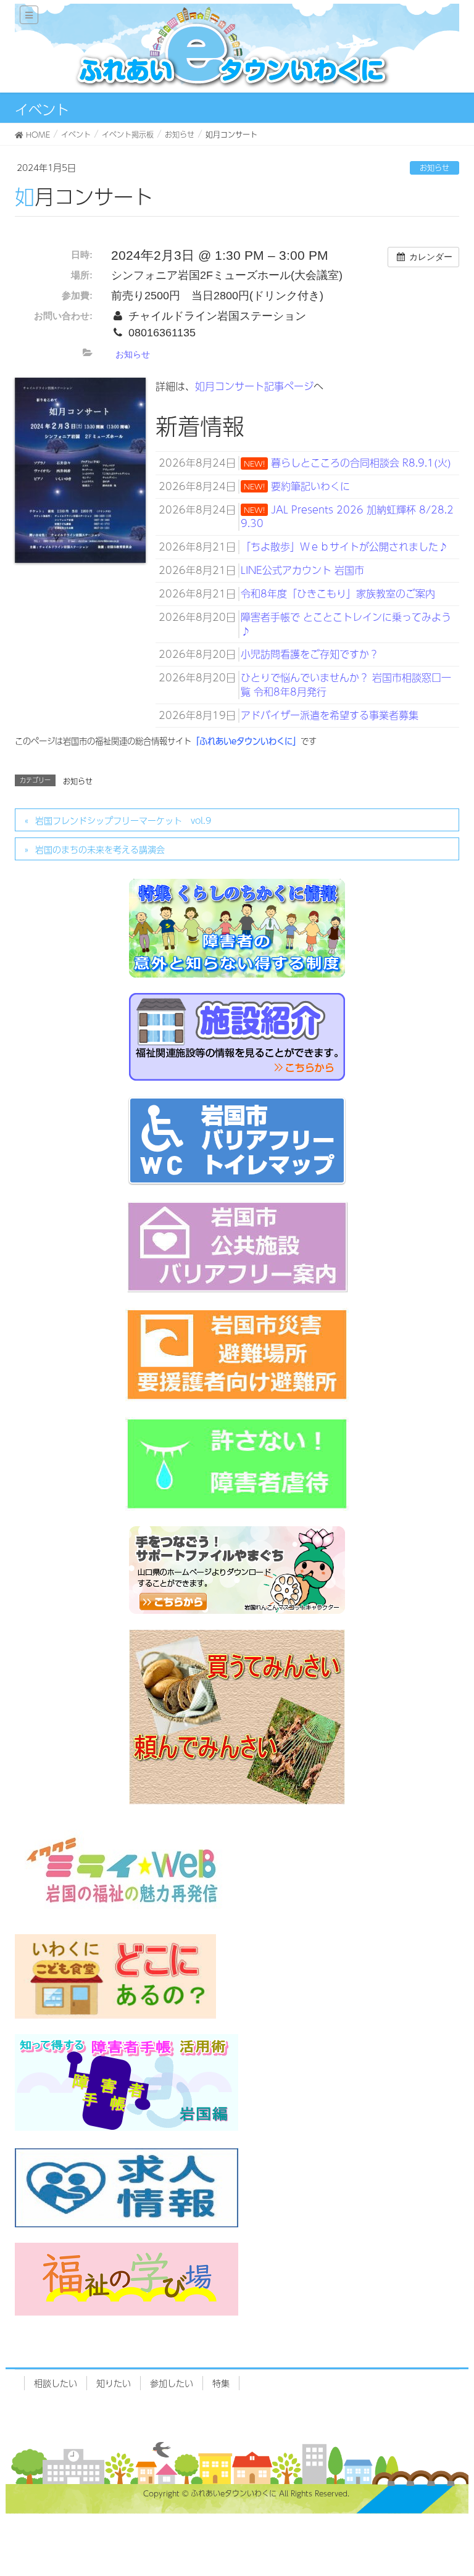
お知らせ (434, 168)
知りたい (114, 2383)
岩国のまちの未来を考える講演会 (100, 849)
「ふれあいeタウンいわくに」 (246, 741)
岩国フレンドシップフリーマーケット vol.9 (123, 820)
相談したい (56, 2383)
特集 (221, 2383)
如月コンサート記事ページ (254, 386)
